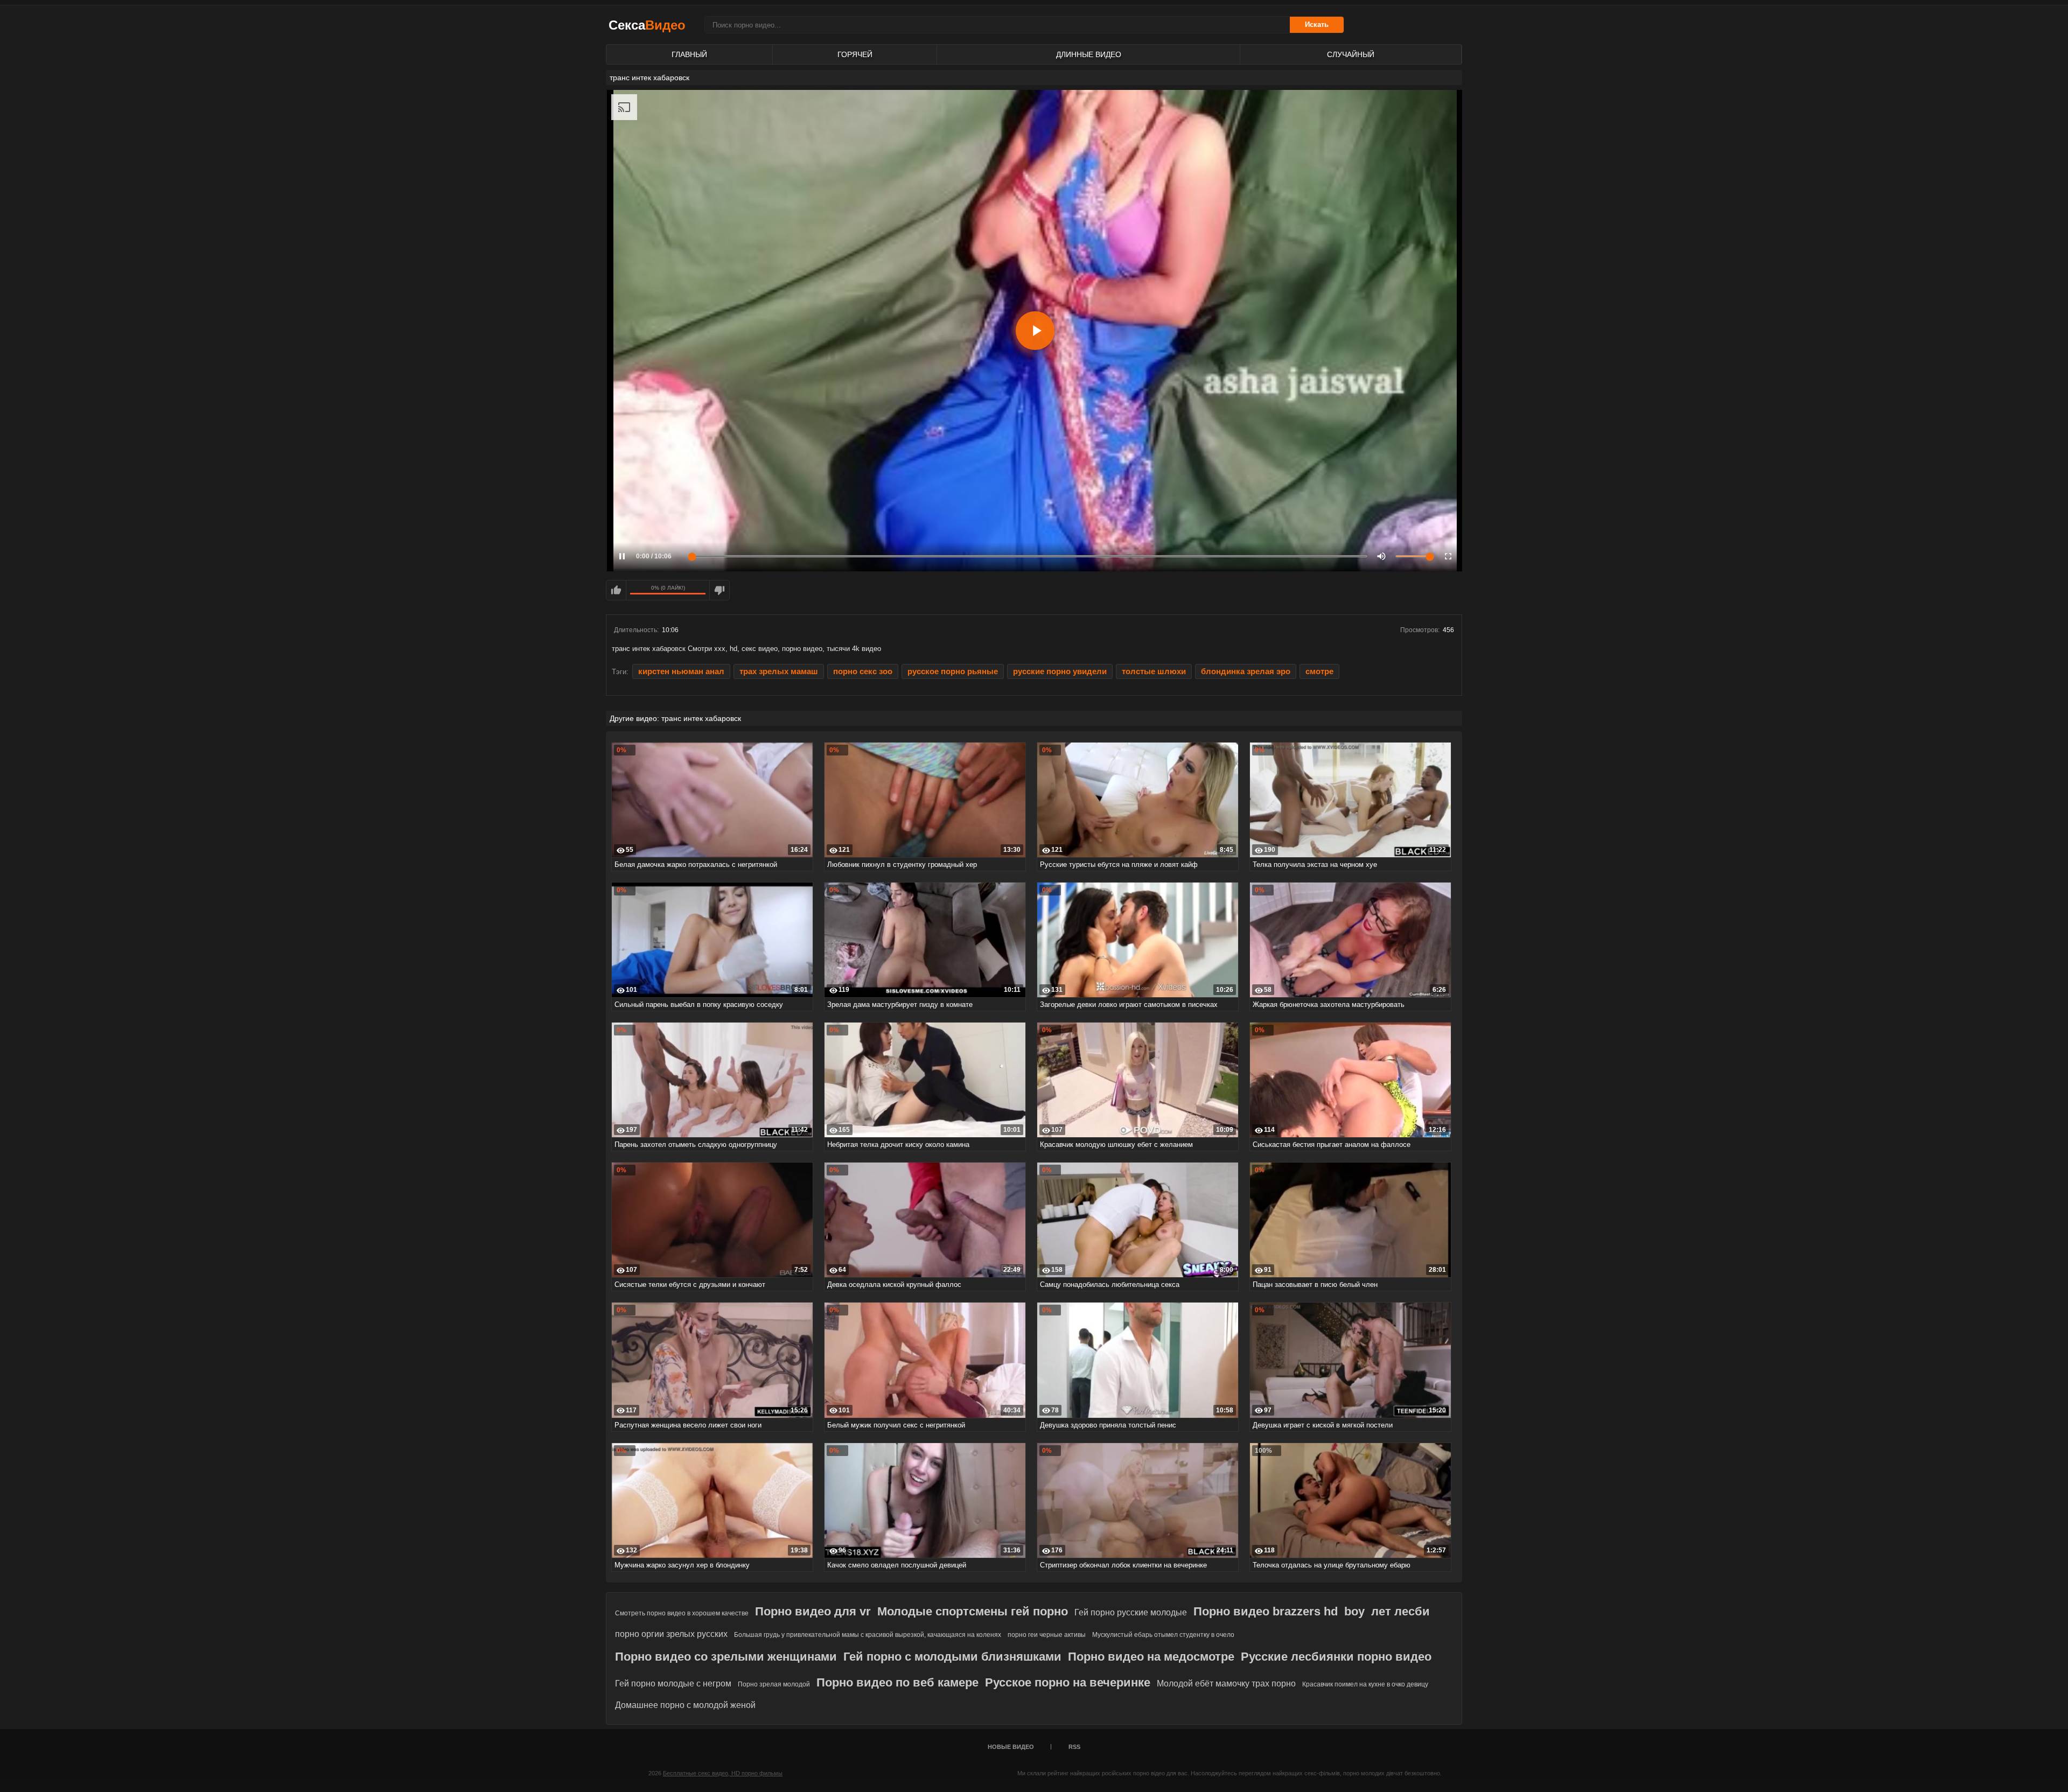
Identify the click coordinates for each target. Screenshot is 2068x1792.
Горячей (855, 54)
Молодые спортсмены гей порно (973, 1611)
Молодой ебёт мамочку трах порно (1226, 1683)
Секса (647, 25)
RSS (1074, 1747)
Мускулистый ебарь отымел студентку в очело (1163, 1635)
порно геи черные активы (1047, 1635)
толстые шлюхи (1154, 671)
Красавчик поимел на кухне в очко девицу (1365, 1684)
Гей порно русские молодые (1131, 1612)
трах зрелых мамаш (779, 671)
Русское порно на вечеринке (1068, 1682)
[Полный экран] (1448, 556)
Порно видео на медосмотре (1151, 1657)
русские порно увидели (1060, 671)
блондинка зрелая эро (1246, 671)
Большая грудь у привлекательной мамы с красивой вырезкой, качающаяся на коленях (868, 1635)
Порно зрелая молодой (774, 1684)
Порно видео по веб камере (897, 1682)
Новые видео (1011, 1747)
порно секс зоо (863, 671)
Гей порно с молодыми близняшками (952, 1657)
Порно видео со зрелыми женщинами (726, 1657)
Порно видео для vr (813, 1611)
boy (1354, 1611)
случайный (1351, 54)
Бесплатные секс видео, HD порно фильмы (723, 1773)
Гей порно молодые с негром (673, 1683)
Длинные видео (1089, 54)
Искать (1317, 24)
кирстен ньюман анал (681, 671)
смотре (1319, 671)
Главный (689, 54)
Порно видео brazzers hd (1266, 1611)
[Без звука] (1381, 556)
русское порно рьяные (953, 671)
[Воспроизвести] (1035, 331)
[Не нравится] (719, 590)
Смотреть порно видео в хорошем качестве (682, 1613)
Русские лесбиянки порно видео (1336, 1657)
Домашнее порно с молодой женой (685, 1705)
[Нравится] (616, 590)
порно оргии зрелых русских (671, 1634)
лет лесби (1400, 1611)
